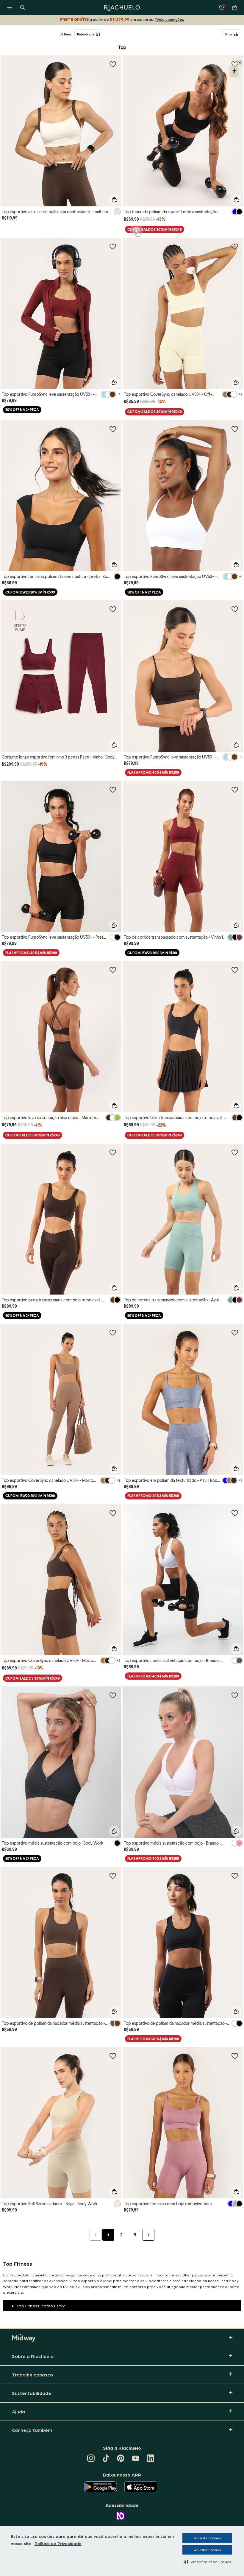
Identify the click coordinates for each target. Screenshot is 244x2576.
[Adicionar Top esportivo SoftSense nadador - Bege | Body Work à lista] (113, 2056)
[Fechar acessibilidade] (240, 63)
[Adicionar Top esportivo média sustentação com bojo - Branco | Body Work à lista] (235, 1513)
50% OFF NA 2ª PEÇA (22, 410)
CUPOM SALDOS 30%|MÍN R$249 (155, 229)
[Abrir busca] (23, 7)
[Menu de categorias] (10, 7)
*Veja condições (169, 19)
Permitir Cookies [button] (207, 2538)
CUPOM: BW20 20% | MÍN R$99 (30, 592)
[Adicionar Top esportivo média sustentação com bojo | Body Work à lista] (113, 1695)
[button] (207, 2562)
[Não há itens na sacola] (234, 7)
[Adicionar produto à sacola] (114, 200)
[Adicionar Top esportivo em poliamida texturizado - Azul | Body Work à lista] (235, 1332)
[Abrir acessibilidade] (234, 71)
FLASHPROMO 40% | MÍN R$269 (153, 772)
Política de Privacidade (58, 2543)
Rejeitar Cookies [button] (207, 2550)
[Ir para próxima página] (148, 2235)
